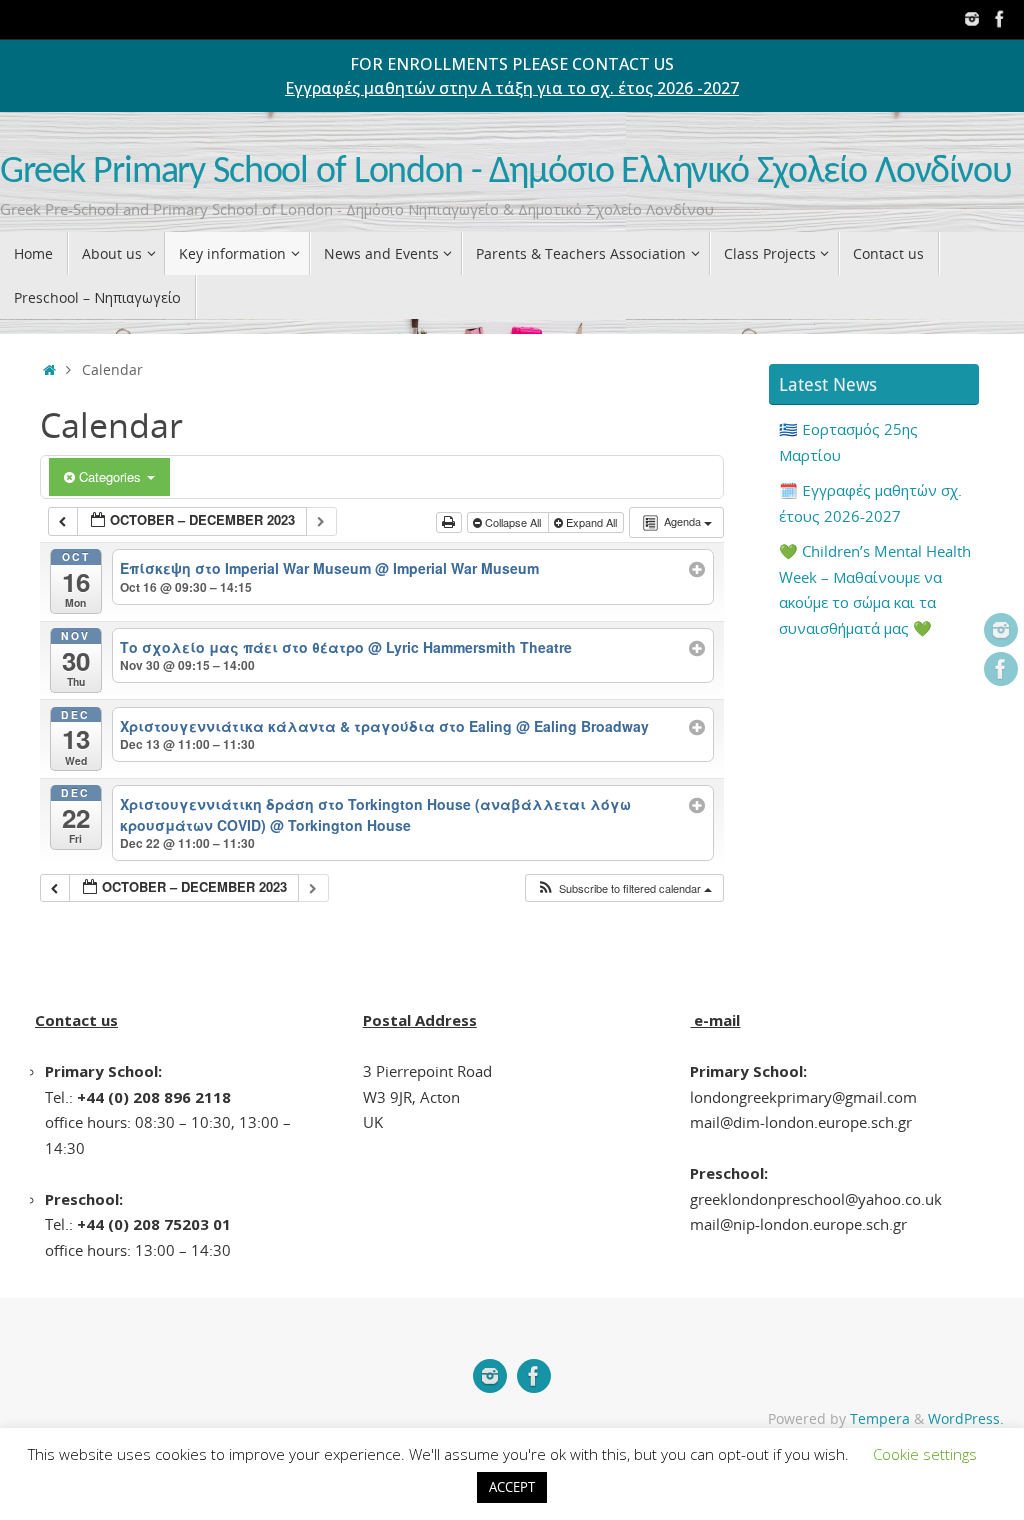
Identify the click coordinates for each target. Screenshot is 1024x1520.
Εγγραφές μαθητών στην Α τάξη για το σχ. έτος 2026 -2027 (512, 88)
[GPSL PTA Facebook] (1000, 19)
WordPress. (966, 1419)
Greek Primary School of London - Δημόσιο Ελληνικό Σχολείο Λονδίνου (506, 172)
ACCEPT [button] (512, 1487)
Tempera (880, 1419)
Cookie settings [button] (925, 1454)
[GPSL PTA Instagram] (972, 19)
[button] (624, 888)
